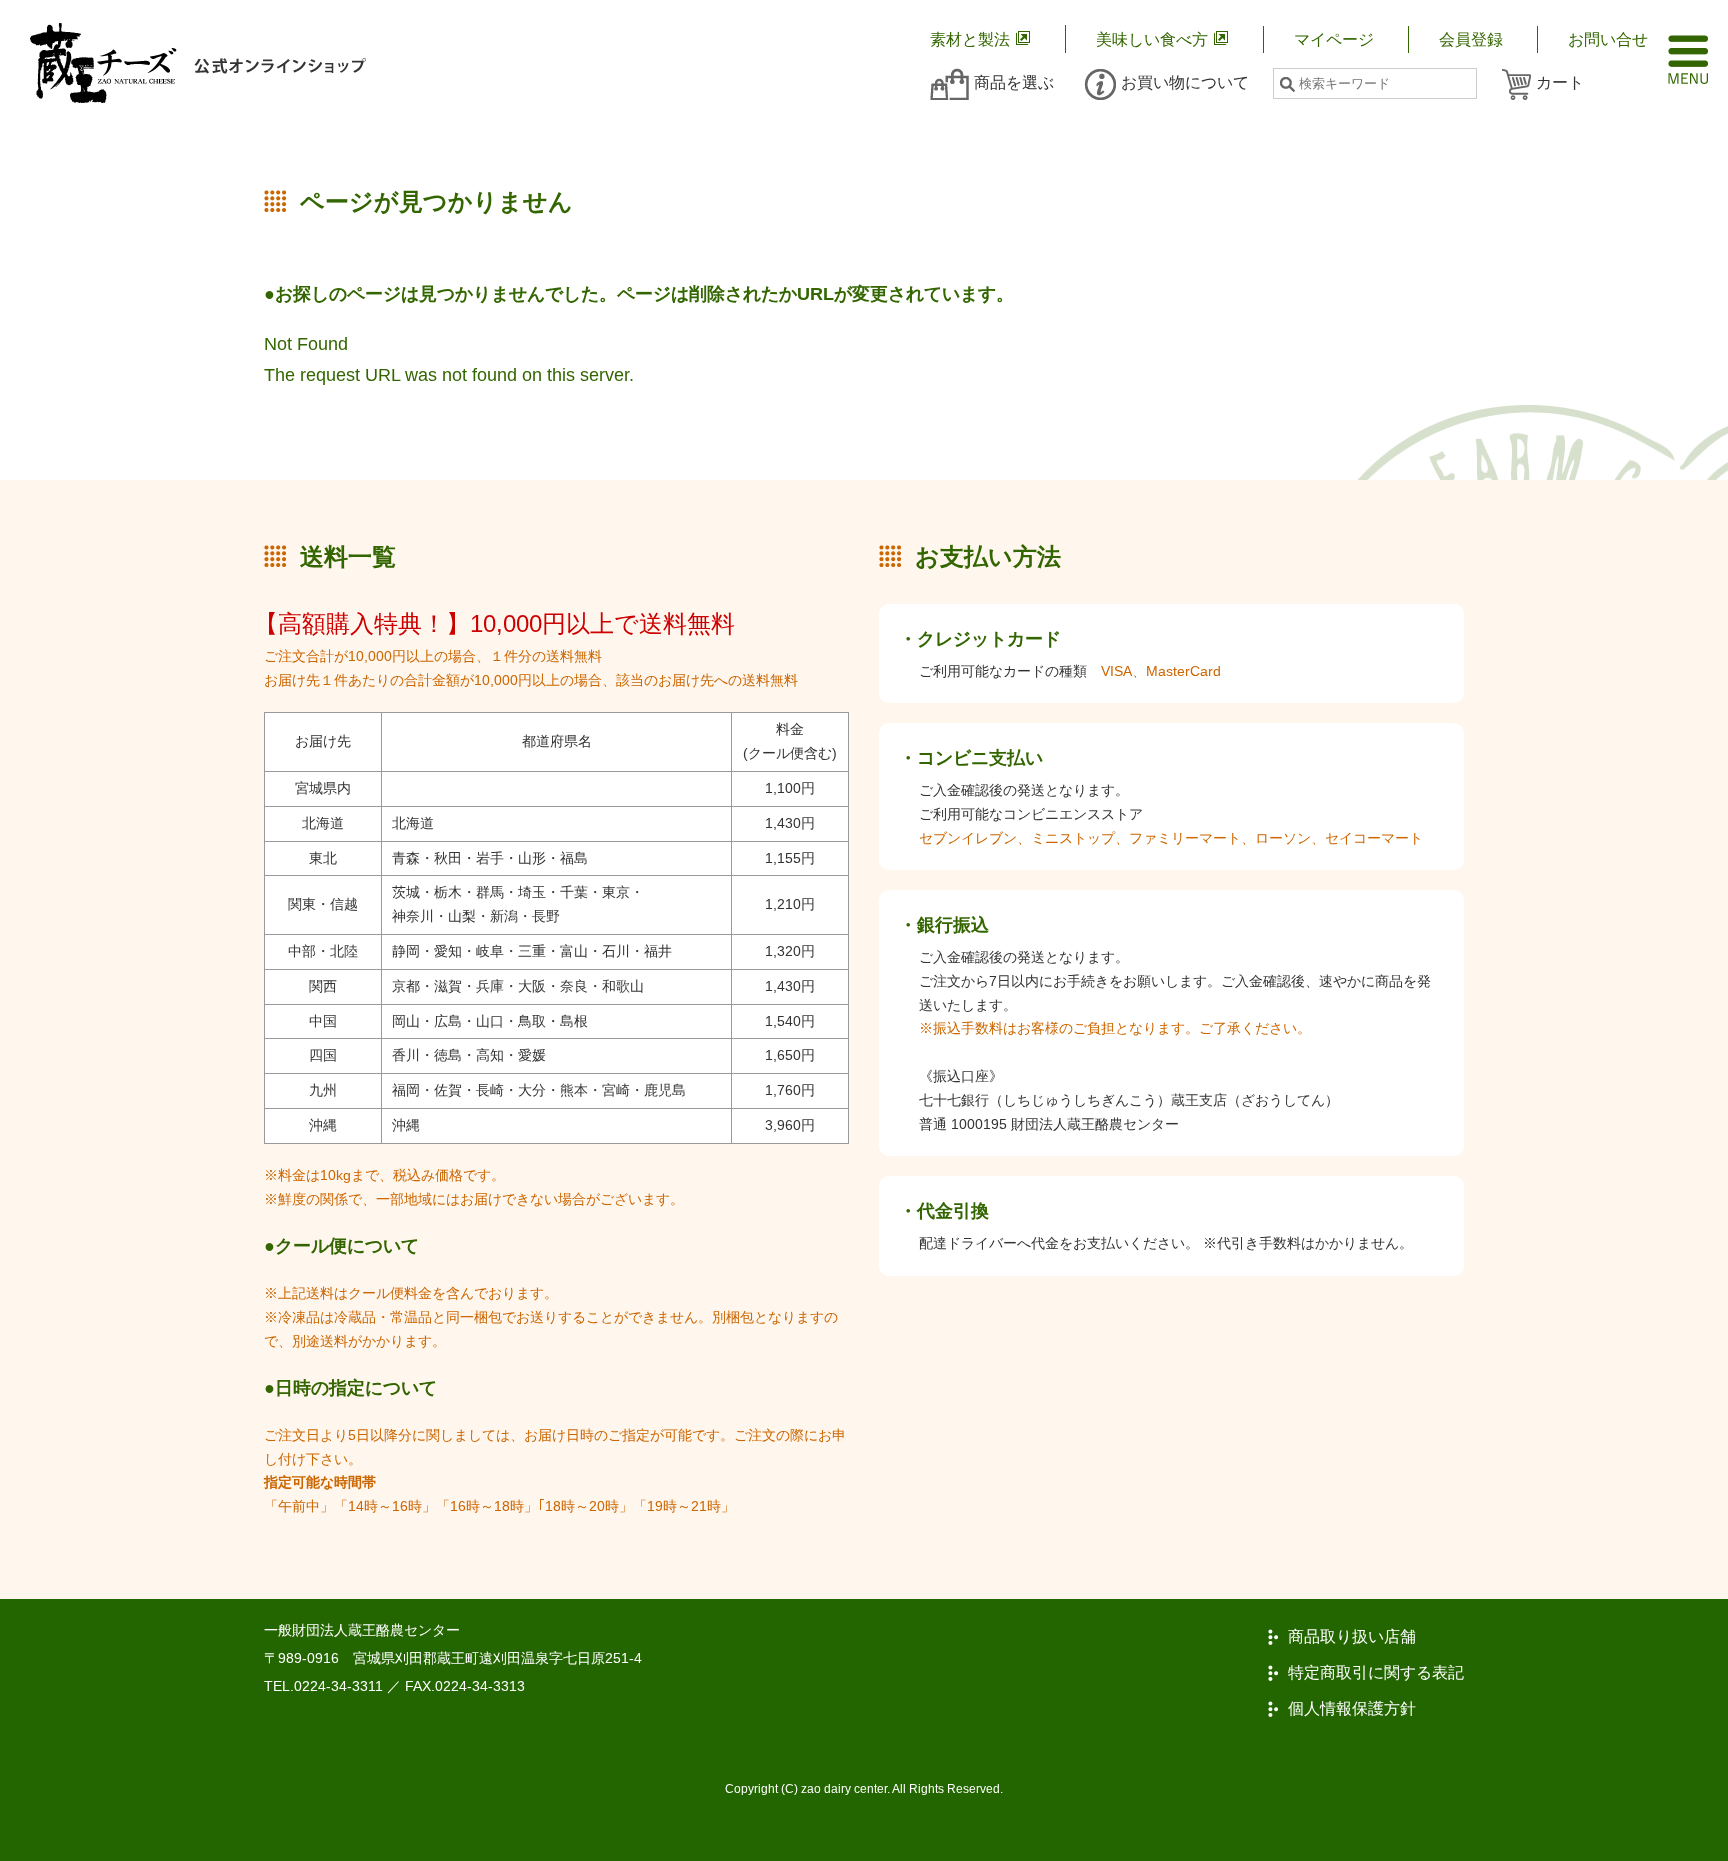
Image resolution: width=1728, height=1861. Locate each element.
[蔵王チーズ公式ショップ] (198, 63)
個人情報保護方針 (1352, 1709)
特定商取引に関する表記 (1376, 1673)
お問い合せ (1608, 39)
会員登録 (1471, 39)
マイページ (1334, 39)
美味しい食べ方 (1152, 39)
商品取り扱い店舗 (1352, 1637)
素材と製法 (970, 39)
